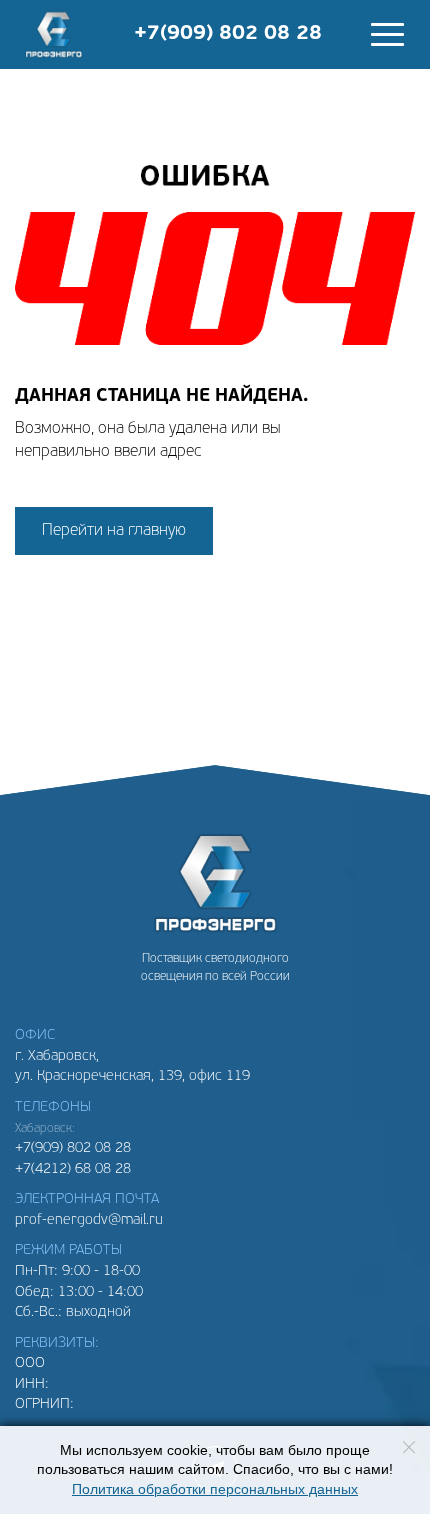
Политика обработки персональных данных (215, 1489)
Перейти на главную (114, 531)
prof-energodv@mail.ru (89, 1220)
